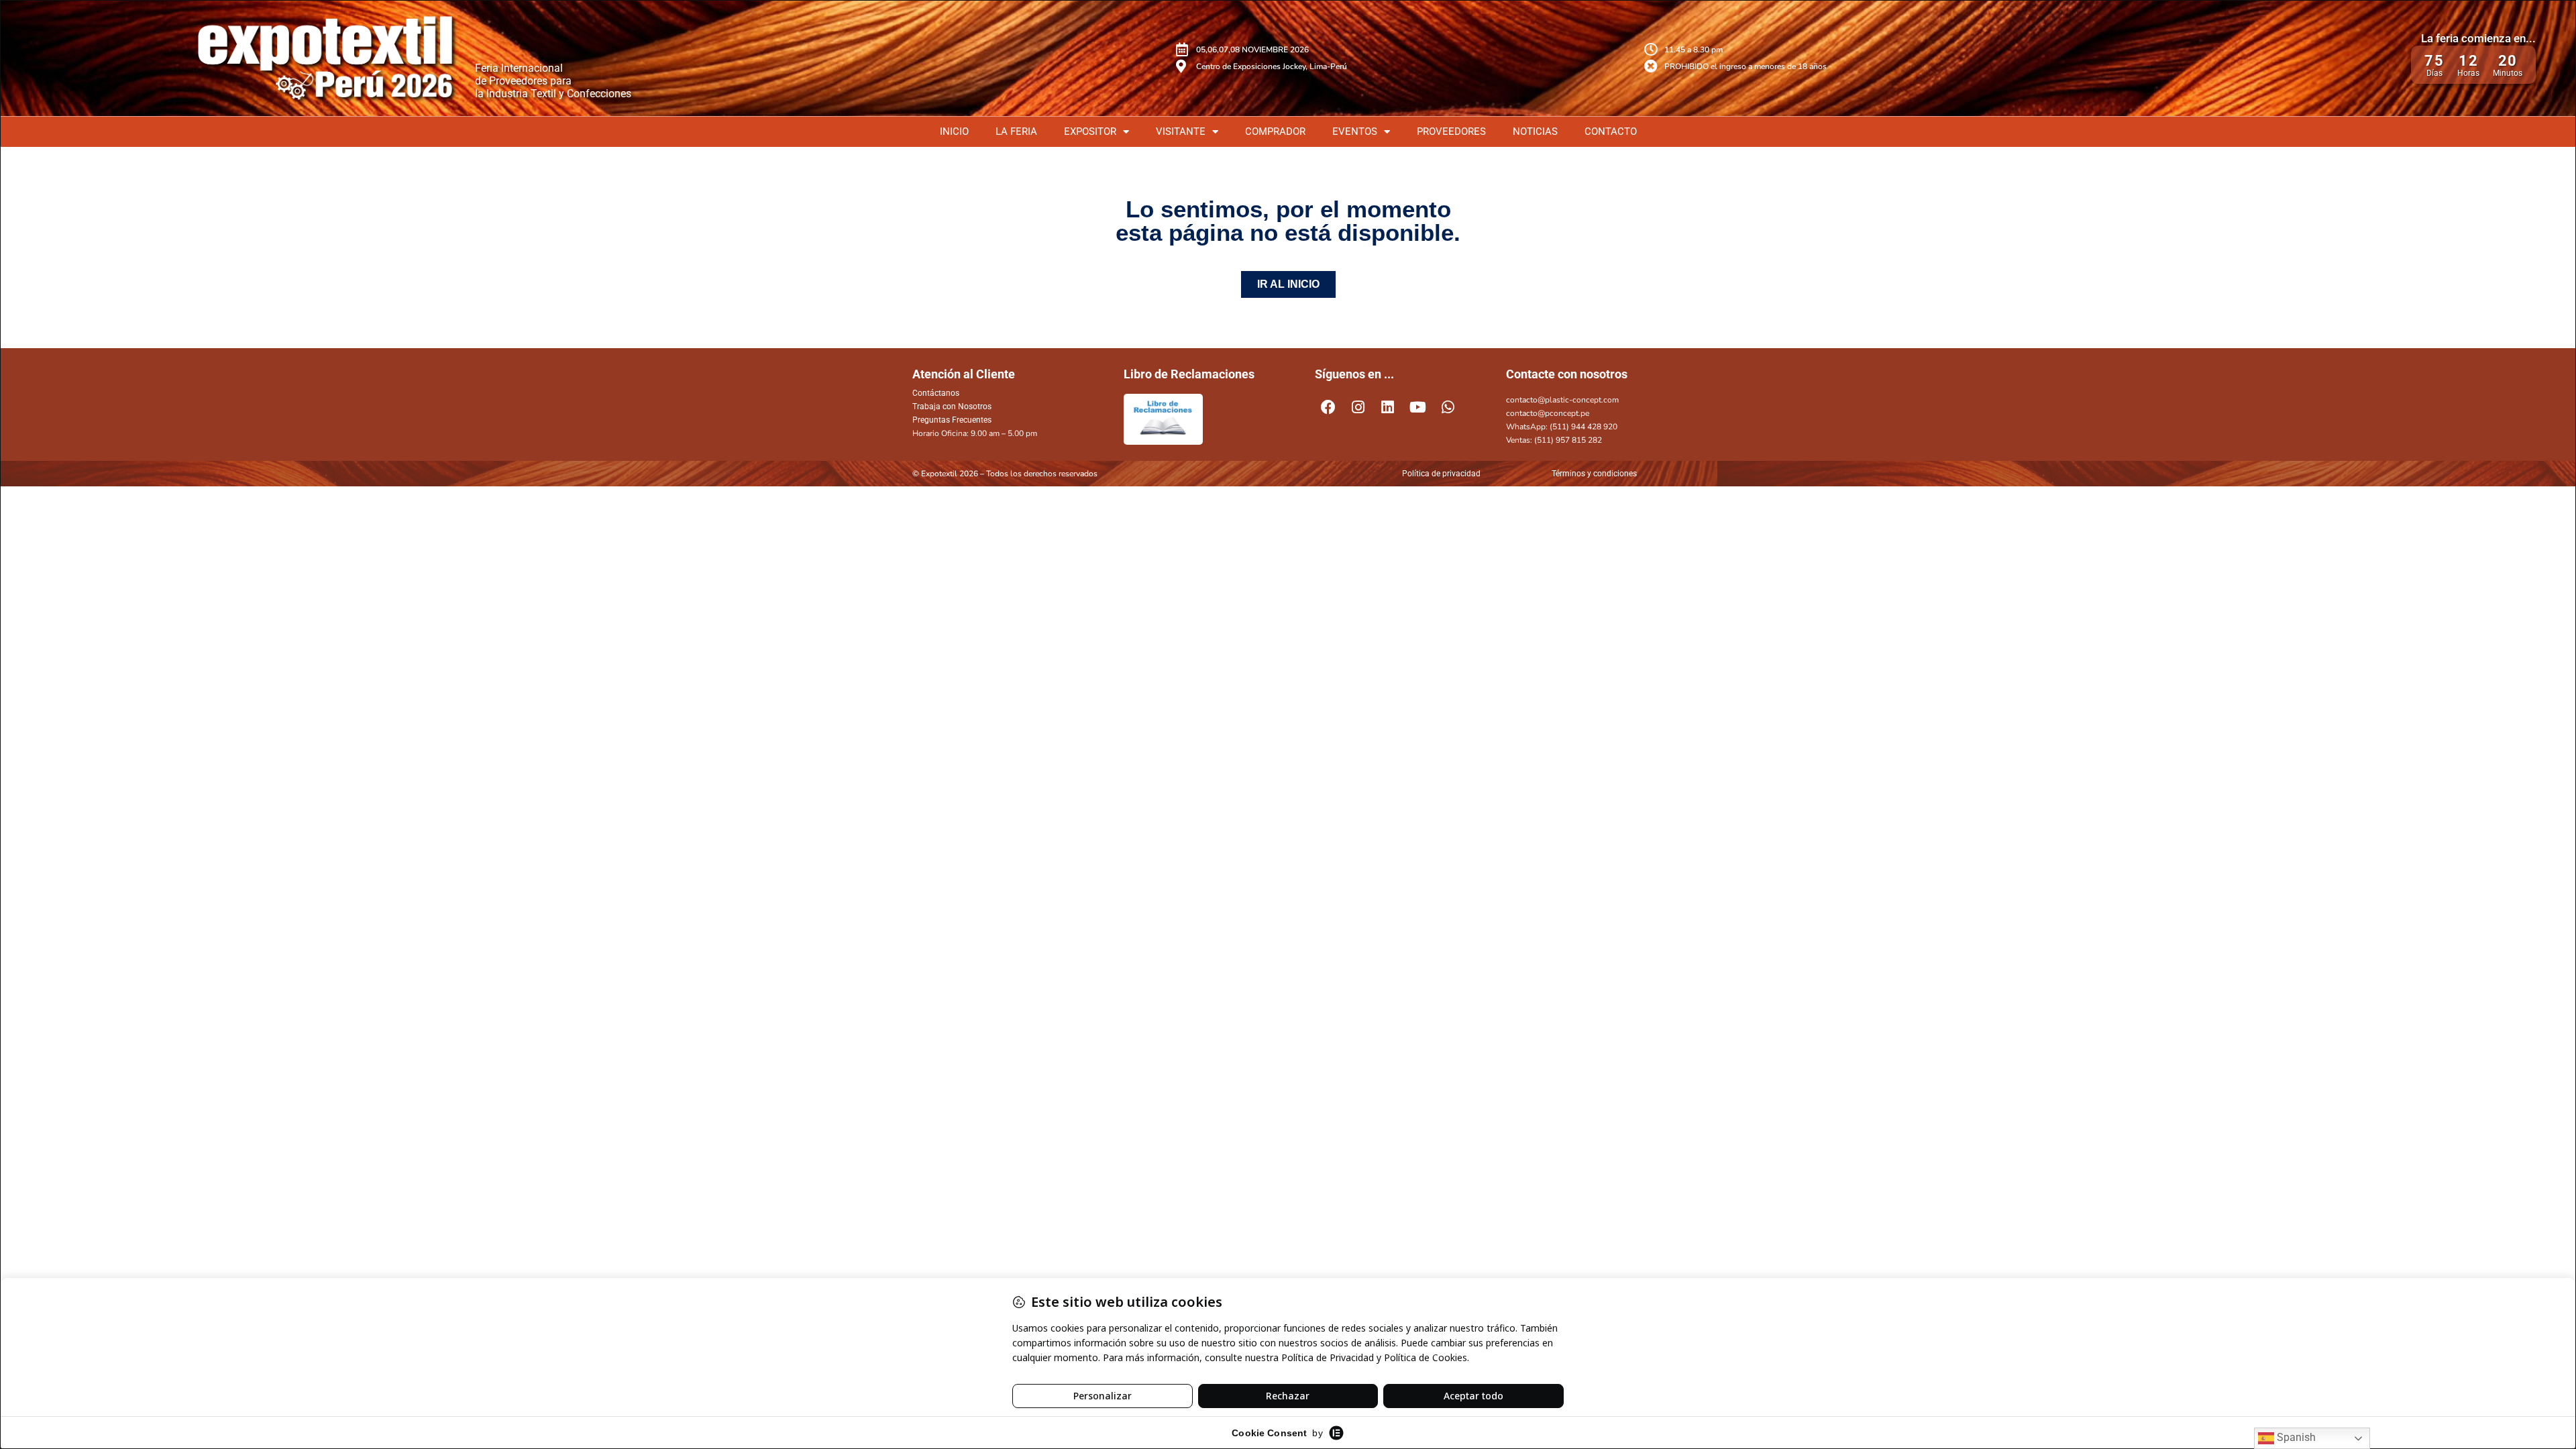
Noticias (1535, 131)
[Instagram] (1358, 407)
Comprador (1275, 131)
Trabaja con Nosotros (952, 407)
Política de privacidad (1441, 474)
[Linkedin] (1388, 407)
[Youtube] (1418, 407)
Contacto (1611, 131)
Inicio (954, 131)
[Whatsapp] (1448, 407)
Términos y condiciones (1594, 474)
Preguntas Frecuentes (952, 420)
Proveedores (1451, 131)
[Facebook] (1328, 407)
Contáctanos (936, 393)
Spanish (2295, 1437)
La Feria (1016, 131)
